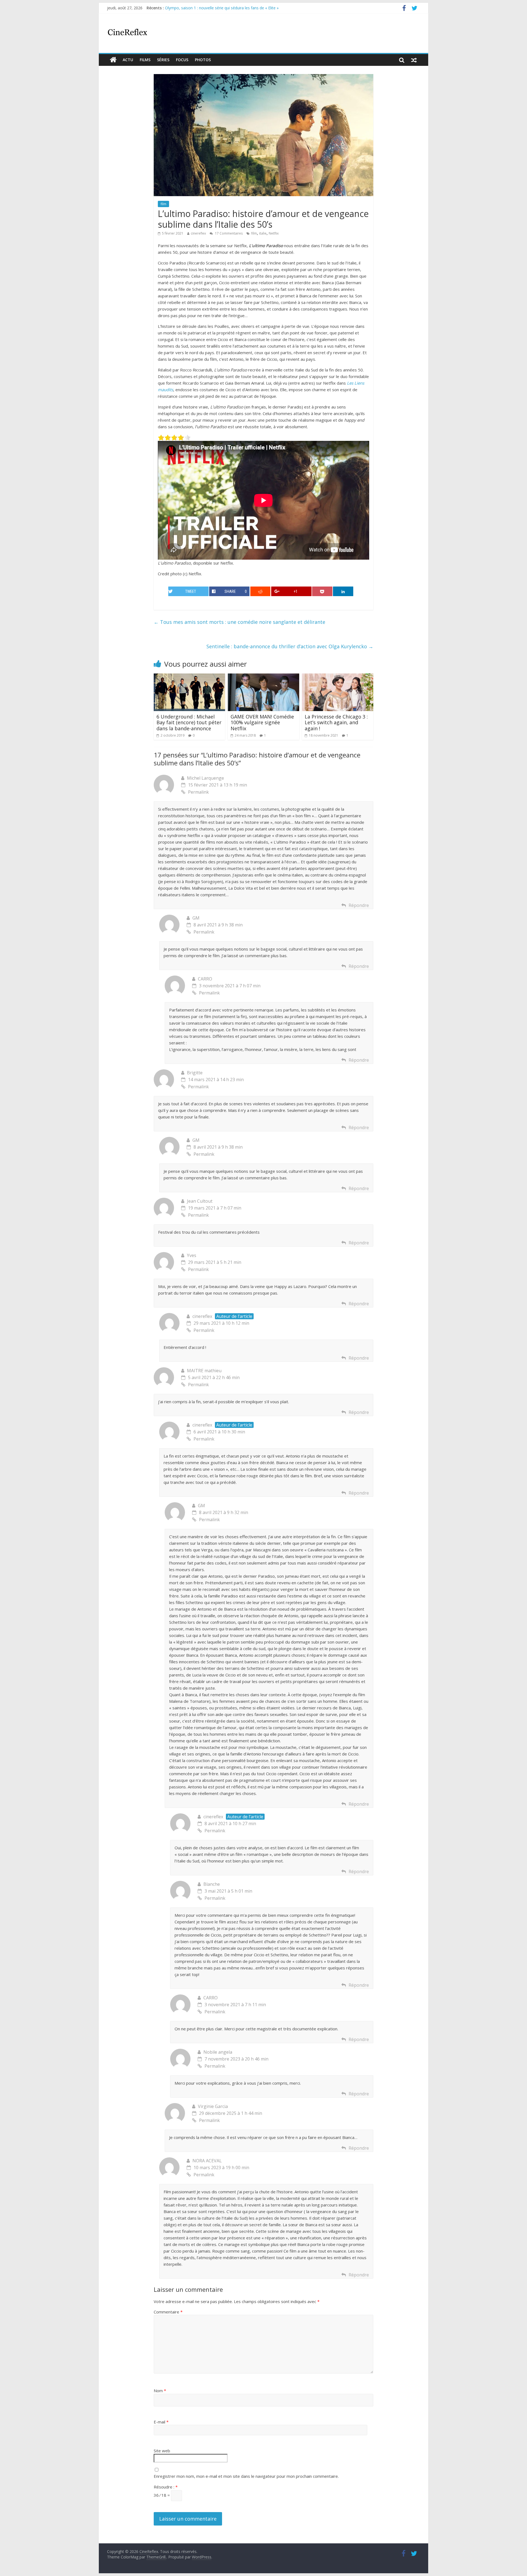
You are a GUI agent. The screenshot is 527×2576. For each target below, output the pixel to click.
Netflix (274, 233)
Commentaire (168, 2312)
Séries (163, 60)
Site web (162, 2451)
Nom (160, 2391)
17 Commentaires (228, 233)
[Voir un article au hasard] (414, 60)
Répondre (359, 905)
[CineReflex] (113, 60)
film (163, 204)
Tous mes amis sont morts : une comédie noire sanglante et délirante (239, 622)
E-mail (161, 2422)
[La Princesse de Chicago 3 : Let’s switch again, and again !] (338, 677)
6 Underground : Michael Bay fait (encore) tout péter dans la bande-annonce (189, 722)
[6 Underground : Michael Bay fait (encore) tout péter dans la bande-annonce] (189, 677)
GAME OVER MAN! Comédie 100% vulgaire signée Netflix (262, 722)
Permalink (198, 792)
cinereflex (198, 233)
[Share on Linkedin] (343, 591)
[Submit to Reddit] (260, 591)
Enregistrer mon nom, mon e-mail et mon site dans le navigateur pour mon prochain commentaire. (246, 2476)
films (145, 60)
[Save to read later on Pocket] (322, 591)
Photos (203, 60)
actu (128, 60)
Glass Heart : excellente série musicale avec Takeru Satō (215, 8)
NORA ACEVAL (207, 2161)
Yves (192, 1255)
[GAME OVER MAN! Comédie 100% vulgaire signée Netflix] (263, 677)
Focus (182, 60)
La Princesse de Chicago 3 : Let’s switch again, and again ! (336, 722)
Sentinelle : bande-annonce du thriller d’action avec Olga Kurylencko (290, 646)
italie (263, 233)
